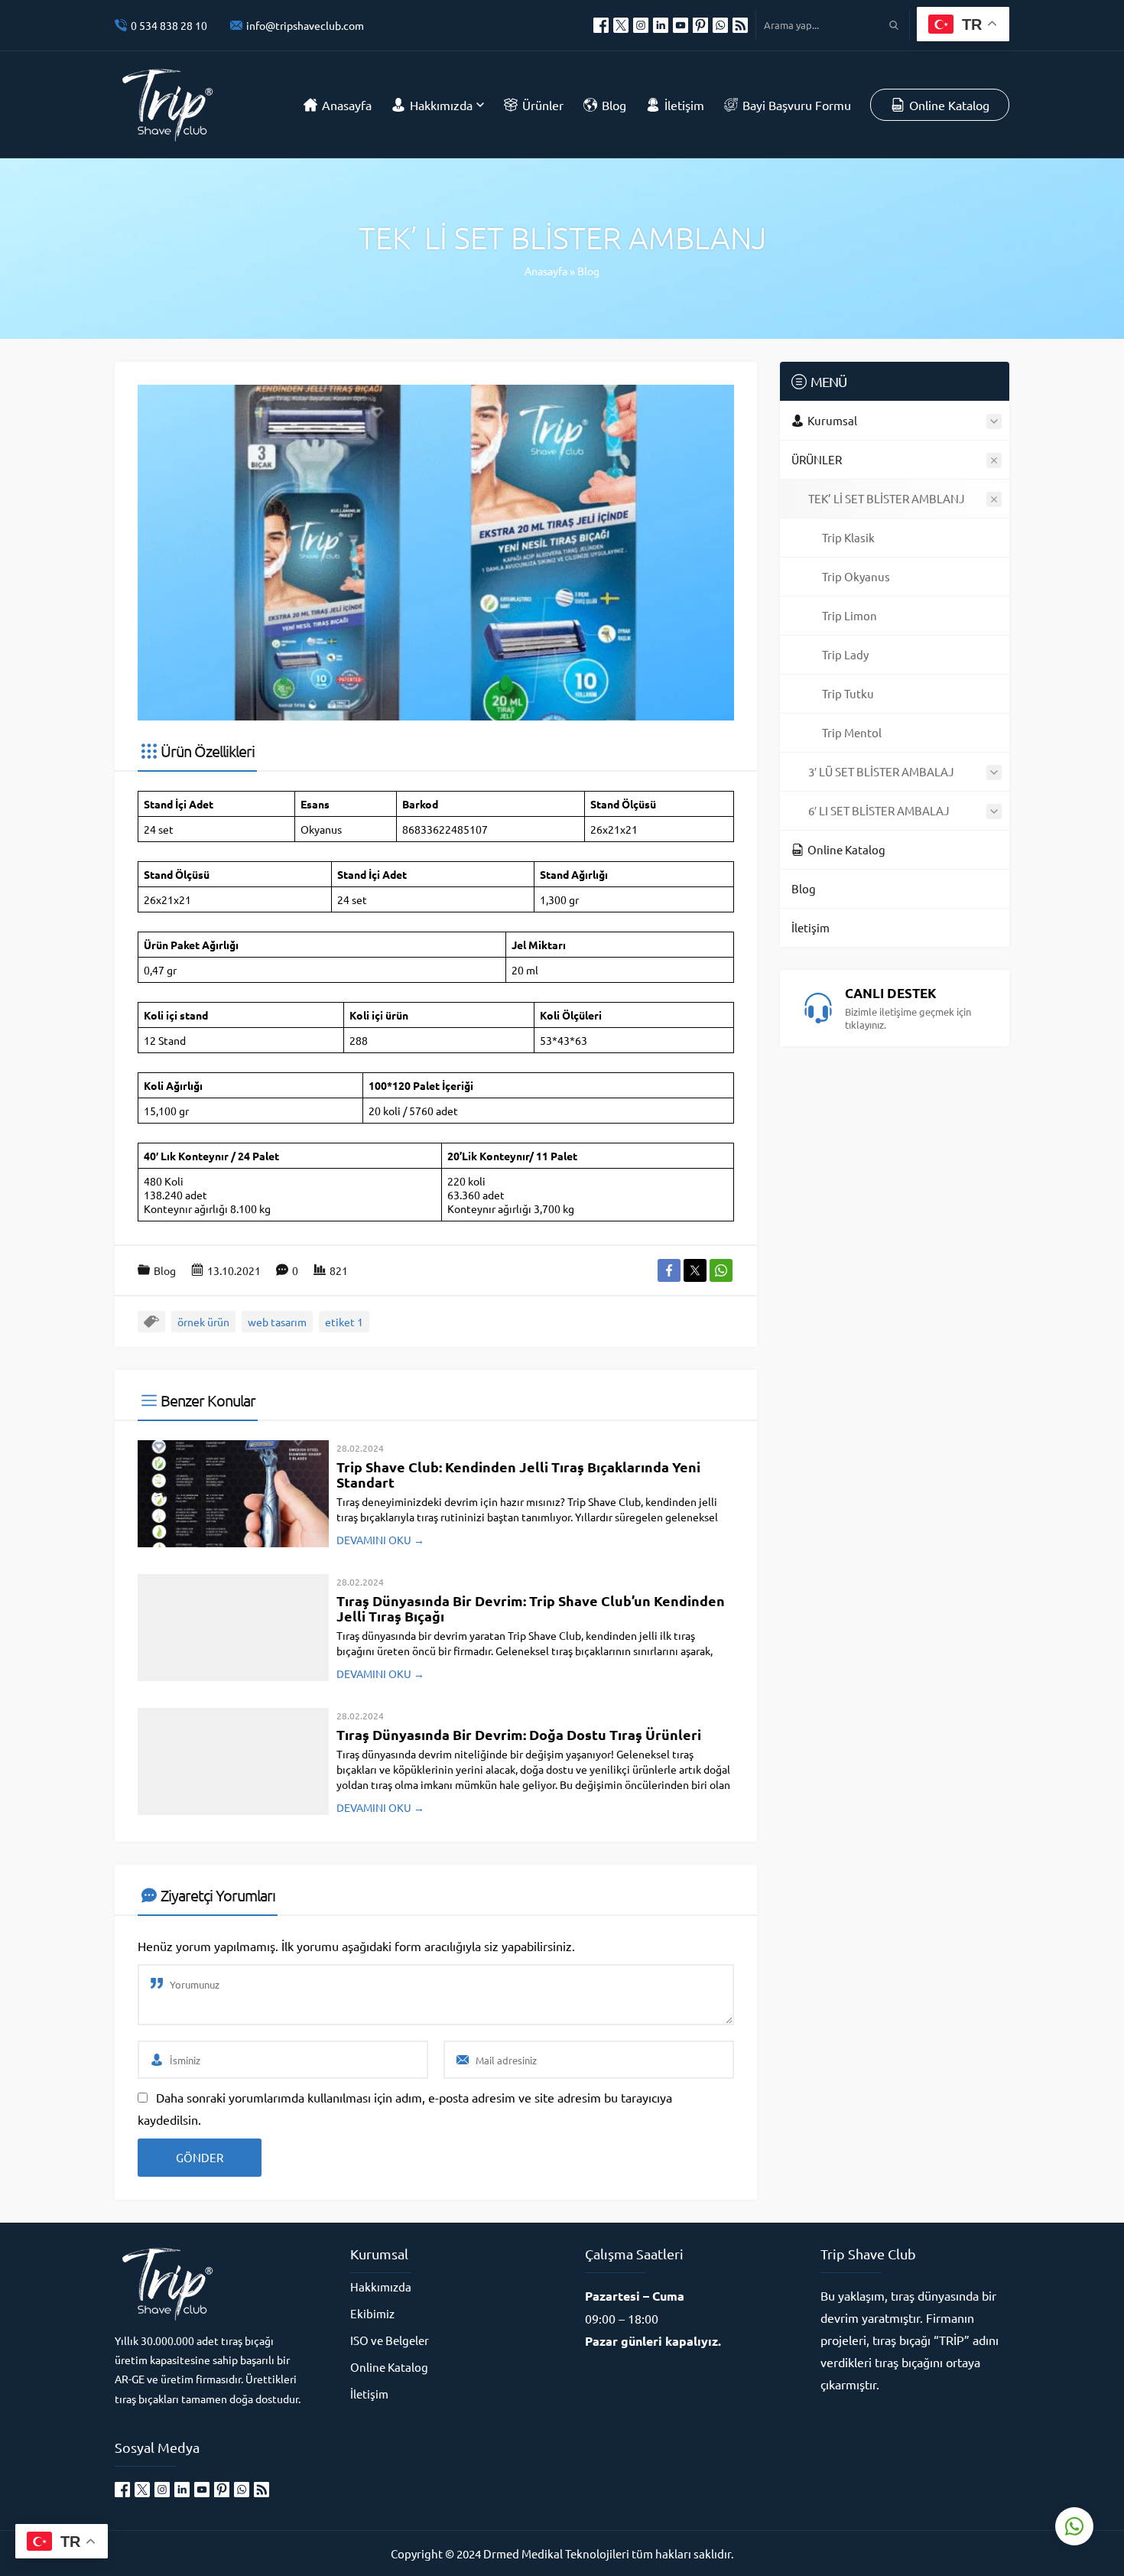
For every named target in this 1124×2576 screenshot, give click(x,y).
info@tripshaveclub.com (305, 25)
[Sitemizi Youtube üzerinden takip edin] (681, 25)
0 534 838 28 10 (169, 25)
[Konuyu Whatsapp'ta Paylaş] (721, 1270)
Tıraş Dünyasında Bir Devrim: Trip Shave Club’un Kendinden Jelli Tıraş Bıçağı (531, 1608)
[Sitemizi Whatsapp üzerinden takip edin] (720, 25)
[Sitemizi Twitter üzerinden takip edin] (621, 25)
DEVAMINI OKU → (380, 1540)
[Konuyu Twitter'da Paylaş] (695, 1270)
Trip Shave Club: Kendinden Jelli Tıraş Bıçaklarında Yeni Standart (518, 1474)
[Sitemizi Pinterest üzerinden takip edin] (700, 25)
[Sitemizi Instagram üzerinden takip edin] (641, 25)
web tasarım (277, 1322)
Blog (588, 271)
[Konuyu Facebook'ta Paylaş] (669, 1270)
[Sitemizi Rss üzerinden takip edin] (740, 25)
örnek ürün (203, 1322)
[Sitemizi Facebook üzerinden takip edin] (601, 25)
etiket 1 (344, 1322)
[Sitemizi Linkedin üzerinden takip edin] (661, 25)
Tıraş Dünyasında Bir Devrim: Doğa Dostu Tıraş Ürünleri (519, 1734)
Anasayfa (546, 271)
